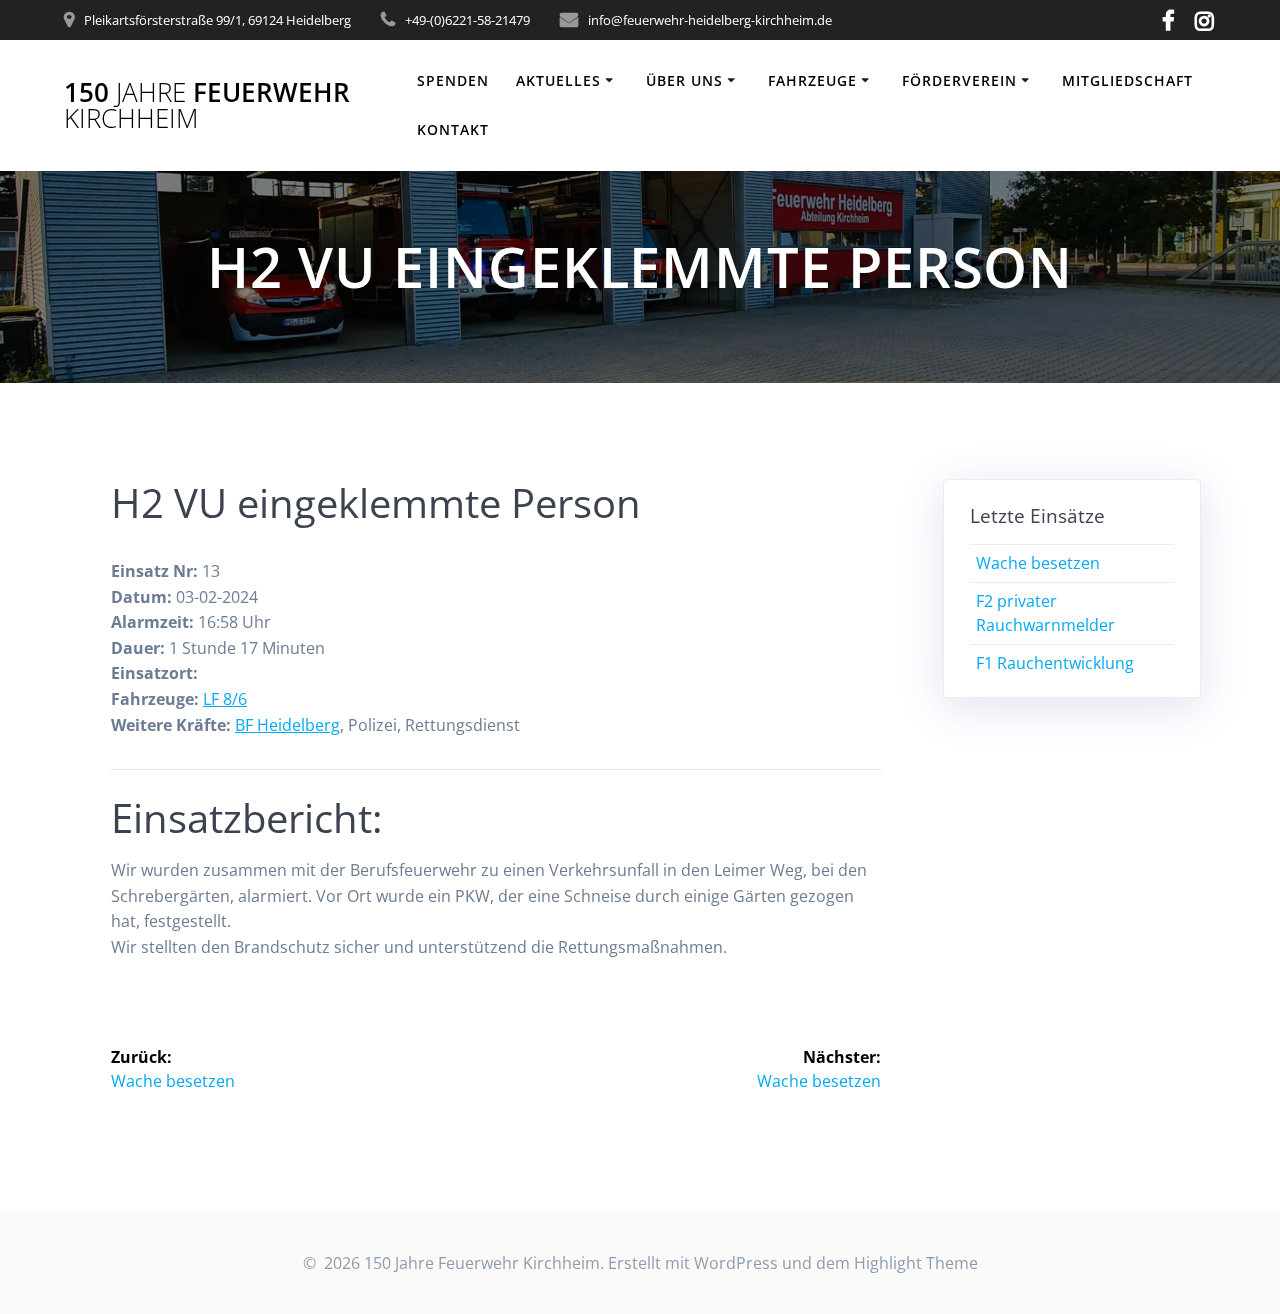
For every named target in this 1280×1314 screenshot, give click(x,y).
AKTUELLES (558, 80)
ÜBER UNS (684, 80)
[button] (1237, 28)
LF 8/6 (225, 699)
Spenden (453, 80)
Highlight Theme (916, 1263)
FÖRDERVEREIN (959, 80)
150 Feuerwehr (207, 105)
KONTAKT (453, 129)
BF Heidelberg (287, 725)
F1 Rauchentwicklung (1055, 663)
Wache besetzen (1038, 563)
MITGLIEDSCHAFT (1127, 80)
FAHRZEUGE (812, 80)
